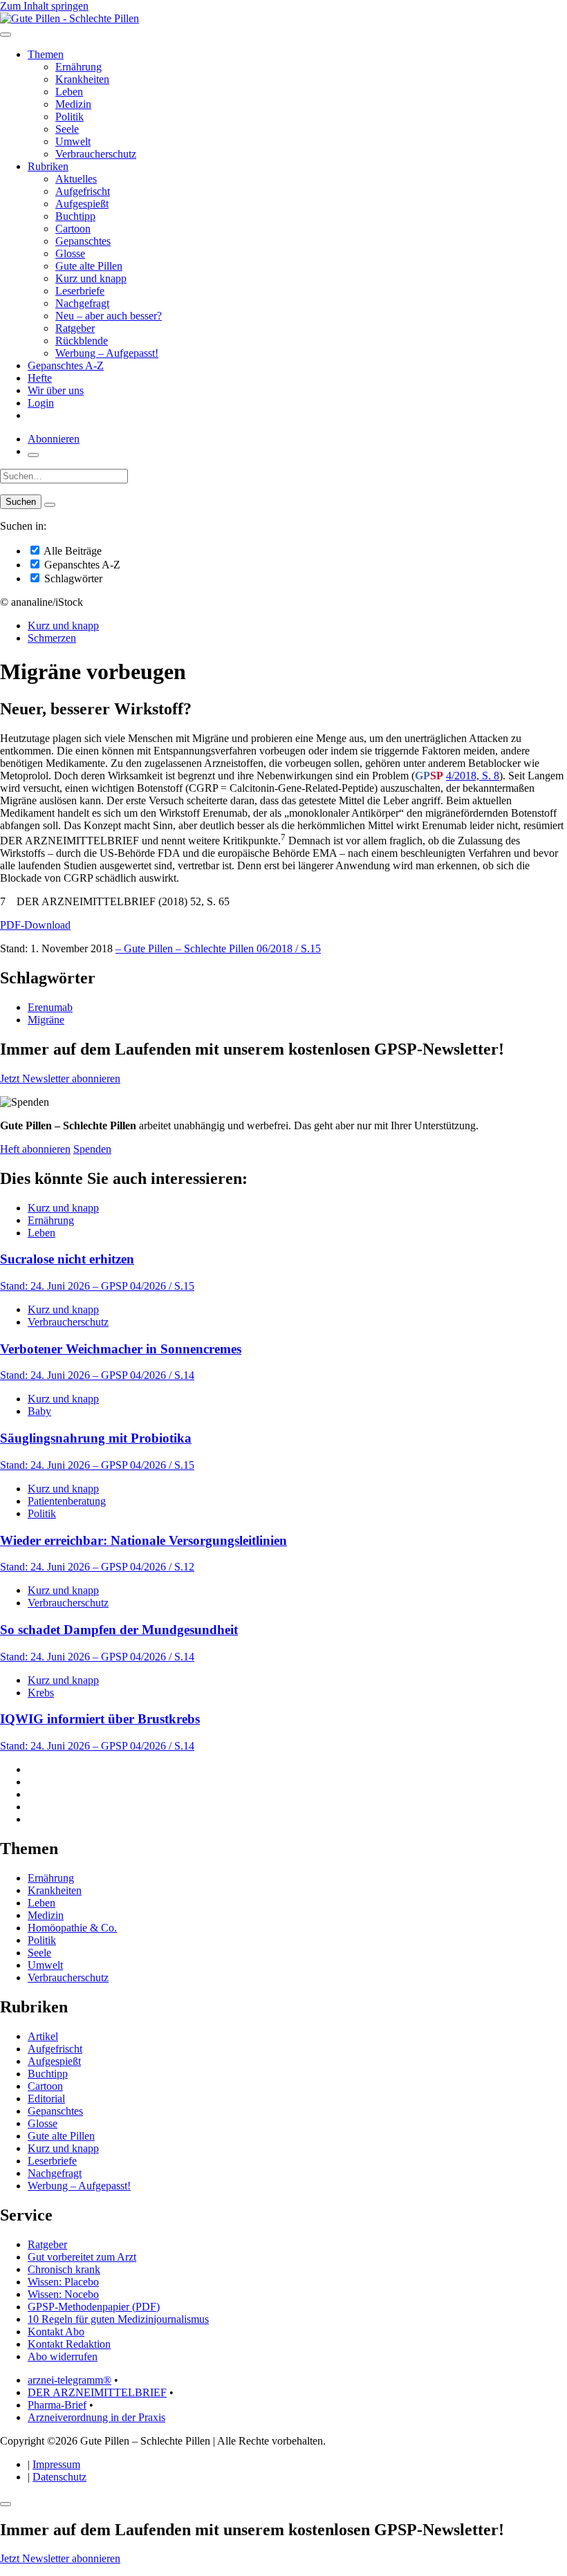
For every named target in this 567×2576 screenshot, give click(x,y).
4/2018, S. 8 (473, 776)
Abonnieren (54, 439)
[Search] (50, 505)
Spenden (92, 1149)
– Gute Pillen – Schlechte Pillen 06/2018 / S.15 (218, 948)
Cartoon (73, 229)
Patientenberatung (67, 1501)
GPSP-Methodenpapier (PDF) (94, 2307)
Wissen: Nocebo (63, 2294)
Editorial (46, 2098)
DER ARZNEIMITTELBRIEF (97, 2392)
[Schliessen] (6, 2504)
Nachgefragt (82, 303)
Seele (67, 129)
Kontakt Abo (56, 2332)
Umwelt (73, 141)
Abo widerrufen (63, 2356)
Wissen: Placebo (63, 2282)
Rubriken (48, 166)
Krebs (41, 1693)
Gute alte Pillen (89, 266)
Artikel (43, 2036)
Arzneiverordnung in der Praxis (96, 2417)
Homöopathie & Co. (72, 1928)
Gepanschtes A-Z (66, 365)
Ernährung (78, 67)
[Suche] (33, 455)
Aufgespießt (82, 204)
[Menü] (6, 35)
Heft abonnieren (35, 1149)
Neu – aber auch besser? (109, 316)
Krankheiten (82, 79)
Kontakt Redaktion (69, 2344)
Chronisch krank (64, 2269)
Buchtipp (75, 216)
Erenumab (50, 1007)
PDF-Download (35, 925)
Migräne (46, 1020)
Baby (39, 1411)
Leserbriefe (80, 291)
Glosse (70, 253)
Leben (69, 92)
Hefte (40, 378)
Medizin (73, 104)
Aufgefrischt (83, 191)
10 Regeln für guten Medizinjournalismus (118, 2319)
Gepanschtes (83, 241)
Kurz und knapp (91, 278)
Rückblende (82, 341)
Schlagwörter (72, 578)
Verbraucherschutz (96, 154)
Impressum (56, 2464)
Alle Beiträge (72, 551)
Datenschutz (59, 2477)
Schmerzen (52, 638)
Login (41, 403)
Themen (46, 54)
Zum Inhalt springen (44, 6)
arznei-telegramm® (69, 2380)
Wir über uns (56, 390)
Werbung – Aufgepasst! (107, 353)
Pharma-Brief (57, 2405)
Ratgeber (75, 328)
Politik (69, 117)
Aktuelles (76, 179)
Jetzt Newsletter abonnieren (60, 1078)
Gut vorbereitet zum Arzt (82, 2257)
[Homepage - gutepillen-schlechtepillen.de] (69, 18)
